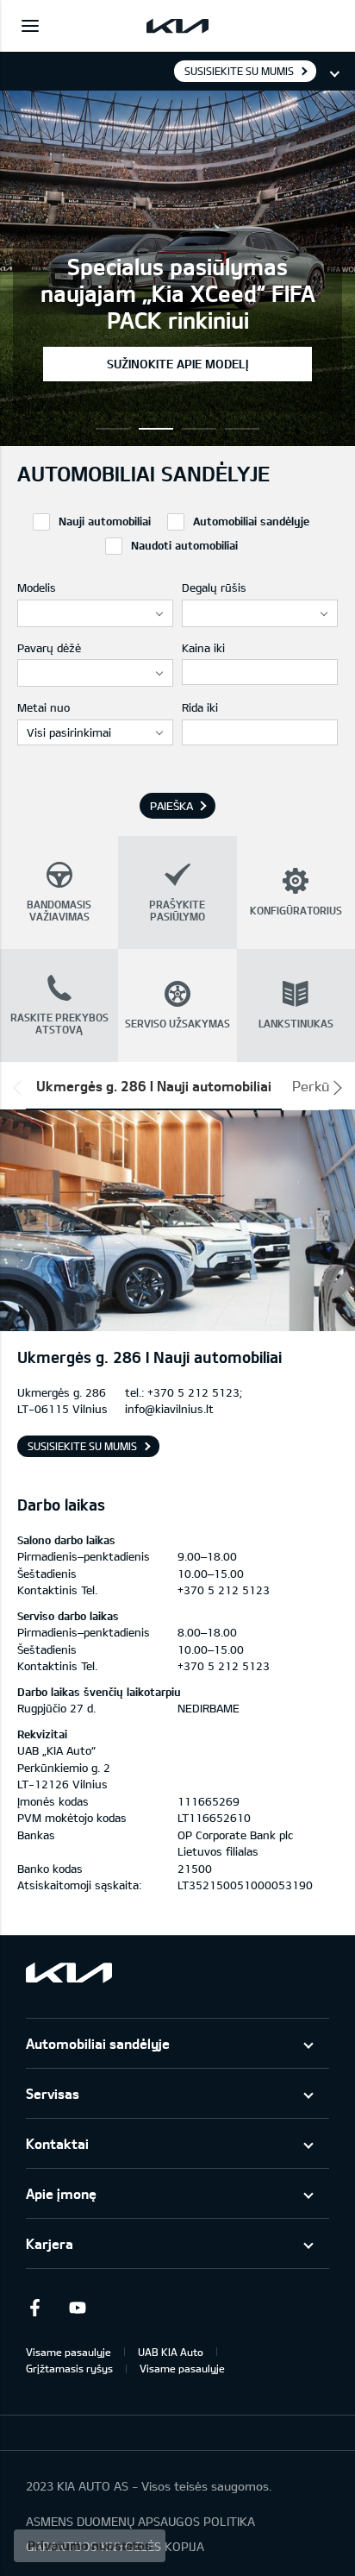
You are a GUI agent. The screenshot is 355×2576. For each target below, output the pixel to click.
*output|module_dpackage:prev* (21, 1088)
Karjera (50, 2243)
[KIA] (177, 26)
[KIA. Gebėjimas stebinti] (69, 1973)
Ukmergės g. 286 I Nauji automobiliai (154, 1086)
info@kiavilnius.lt (169, 1409)
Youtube (78, 2308)
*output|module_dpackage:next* (334, 1088)
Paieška (171, 806)
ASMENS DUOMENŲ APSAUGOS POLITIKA (140, 2521)
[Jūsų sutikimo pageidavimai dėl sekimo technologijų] (90, 2546)
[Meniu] (30, 26)
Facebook (34, 2308)
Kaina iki (203, 648)
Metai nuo (44, 707)
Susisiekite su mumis (239, 71)
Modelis (37, 587)
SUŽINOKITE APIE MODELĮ (177, 364)
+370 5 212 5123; (195, 1392)
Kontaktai (57, 2143)
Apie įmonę (61, 2193)
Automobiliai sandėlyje (98, 2043)
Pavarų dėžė (49, 648)
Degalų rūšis (214, 587)
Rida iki (200, 707)
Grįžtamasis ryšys (69, 2368)
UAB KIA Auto (171, 2352)
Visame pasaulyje (69, 2352)
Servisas (53, 2093)
